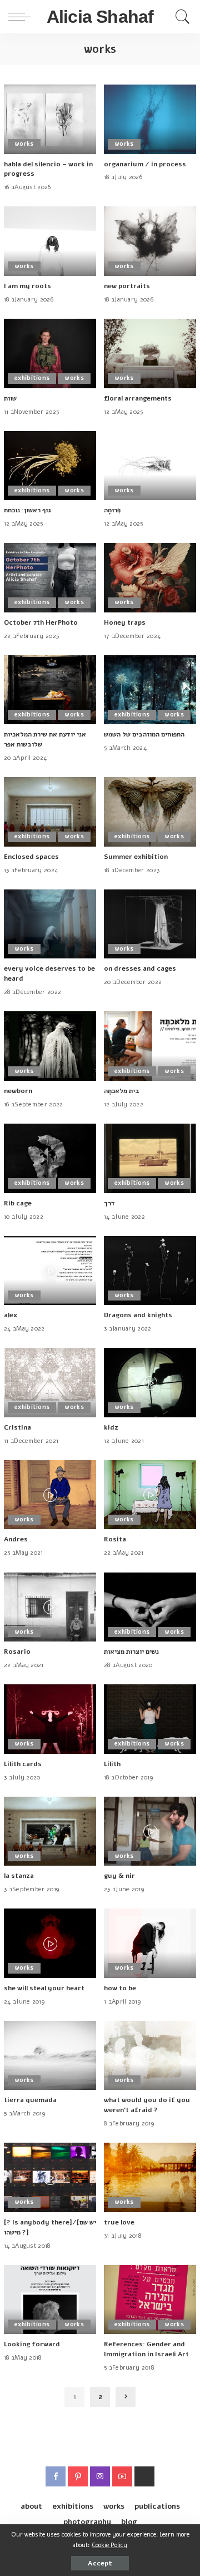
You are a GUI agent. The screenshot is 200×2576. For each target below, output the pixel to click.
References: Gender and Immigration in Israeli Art (146, 2349)
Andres (16, 1539)
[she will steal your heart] (50, 1943)
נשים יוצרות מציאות (131, 1652)
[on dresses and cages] (150, 924)
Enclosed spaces (31, 857)
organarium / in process (145, 164)
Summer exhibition (136, 857)
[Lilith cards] (50, 1719)
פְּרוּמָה (112, 510)
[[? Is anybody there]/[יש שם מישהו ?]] (50, 2177)
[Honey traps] (150, 578)
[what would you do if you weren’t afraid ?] (150, 2056)
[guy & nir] (150, 1831)
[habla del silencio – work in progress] (50, 119)
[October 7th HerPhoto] (50, 578)
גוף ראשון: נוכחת (27, 510)
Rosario (17, 1652)
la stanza (19, 1876)
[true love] (150, 2177)
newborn (18, 1091)
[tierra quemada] (50, 2056)
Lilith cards (23, 1764)
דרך (109, 1203)
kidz (111, 1427)
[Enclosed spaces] (50, 812)
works (24, 144)
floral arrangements (138, 398)
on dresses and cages (140, 968)
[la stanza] (50, 1831)
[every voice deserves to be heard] (50, 924)
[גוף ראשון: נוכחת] (50, 466)
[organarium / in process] (150, 119)
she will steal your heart (44, 1988)
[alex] (50, 1271)
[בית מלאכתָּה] (150, 1046)
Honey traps (125, 622)
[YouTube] (122, 2476)
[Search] (180, 17)
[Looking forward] (50, 2300)
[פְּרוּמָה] (150, 466)
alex (11, 1315)
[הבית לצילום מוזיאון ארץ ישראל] (144, 2476)
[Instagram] (100, 2476)
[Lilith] (150, 1719)
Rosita (115, 1539)
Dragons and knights (138, 1315)
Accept (100, 2563)
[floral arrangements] (150, 353)
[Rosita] (150, 1495)
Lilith (112, 1764)
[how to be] (150, 1943)
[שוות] (50, 353)
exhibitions (32, 378)
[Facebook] (56, 2476)
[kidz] (150, 1383)
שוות (10, 398)
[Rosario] (50, 1607)
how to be (120, 1988)
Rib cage (18, 1203)
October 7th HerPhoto (41, 622)
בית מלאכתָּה (122, 1091)
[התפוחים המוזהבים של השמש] (150, 690)
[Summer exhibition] (150, 812)
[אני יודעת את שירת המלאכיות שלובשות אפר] (50, 690)
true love (119, 2222)
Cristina (17, 1427)
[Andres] (50, 1495)
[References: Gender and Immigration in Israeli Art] (150, 2300)
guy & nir (119, 1876)
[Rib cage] (50, 1158)
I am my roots (27, 286)
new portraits (127, 286)
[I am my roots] (50, 241)
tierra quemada (30, 2100)
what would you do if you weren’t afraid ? (147, 2105)
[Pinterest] (78, 2476)
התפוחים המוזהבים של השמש (144, 734)
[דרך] (150, 1158)
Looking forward (32, 2344)
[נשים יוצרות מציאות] (150, 1607)
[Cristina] (50, 1383)
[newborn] (50, 1046)
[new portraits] (150, 241)
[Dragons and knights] (150, 1271)
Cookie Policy (109, 2545)
